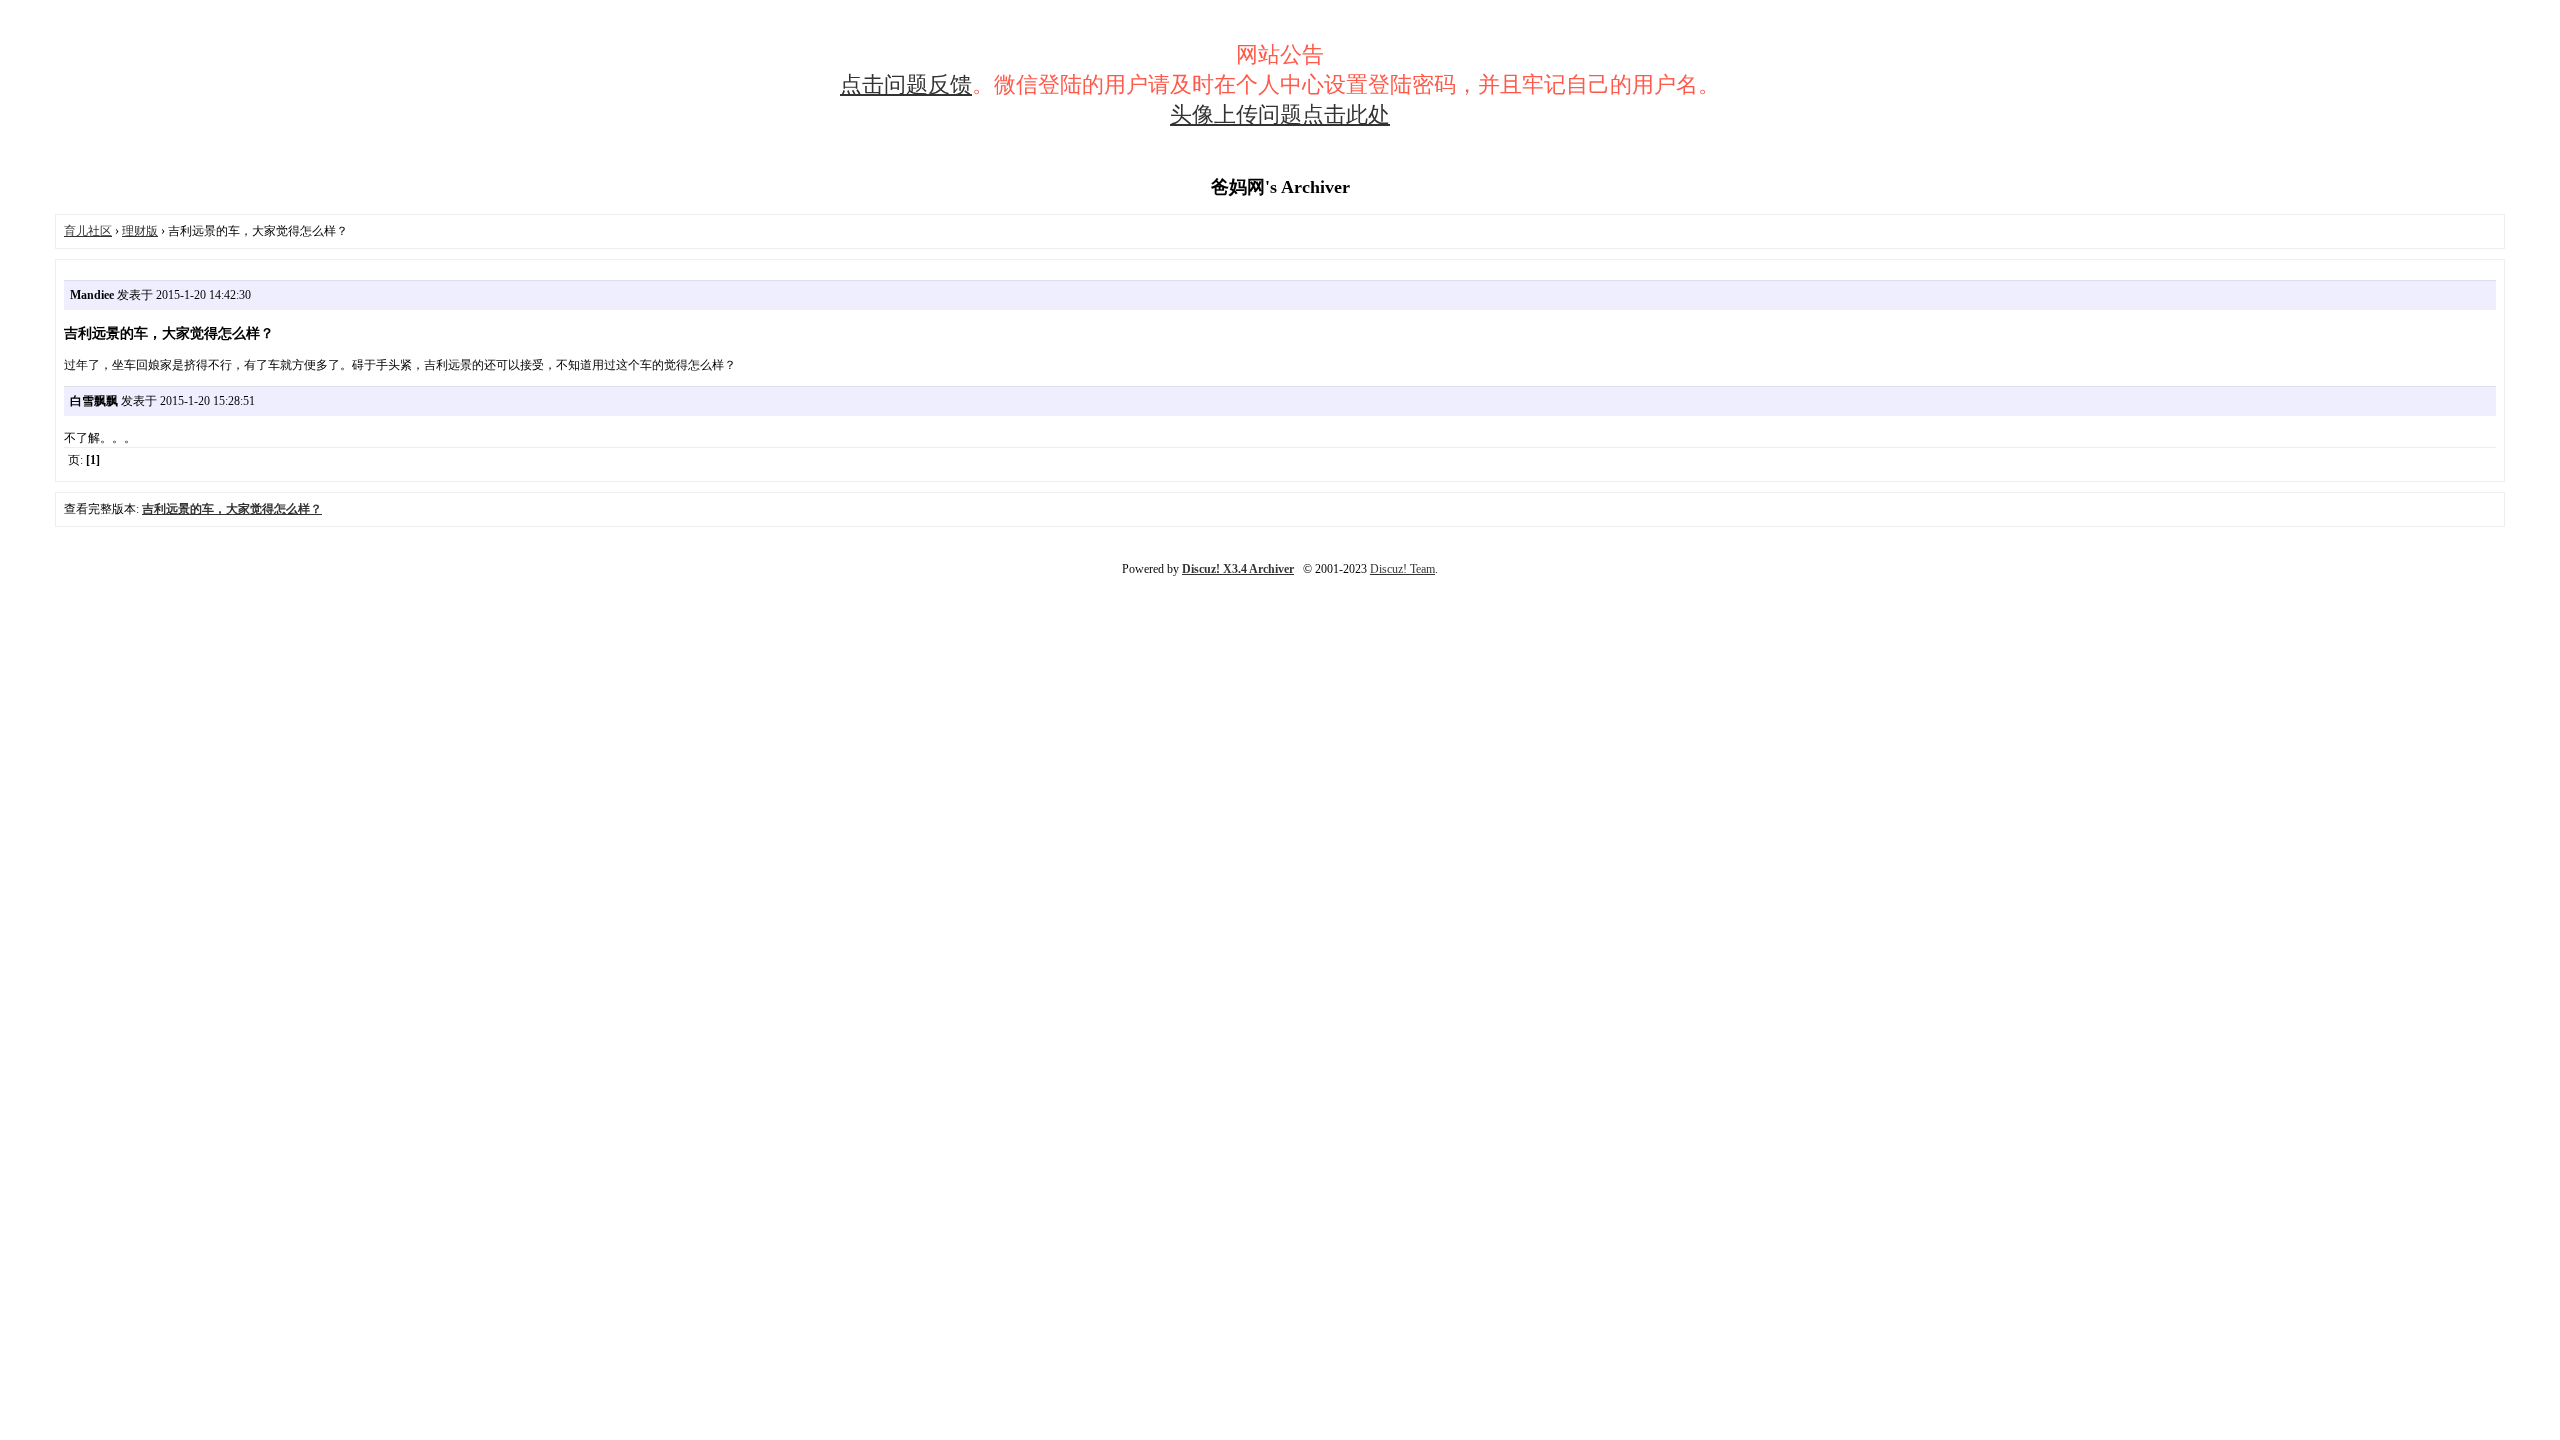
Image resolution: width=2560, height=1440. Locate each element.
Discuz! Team (1402, 569)
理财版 (140, 231)
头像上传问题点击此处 (1280, 114)
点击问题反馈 (906, 84)
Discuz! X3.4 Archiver (1238, 569)
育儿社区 (88, 231)
